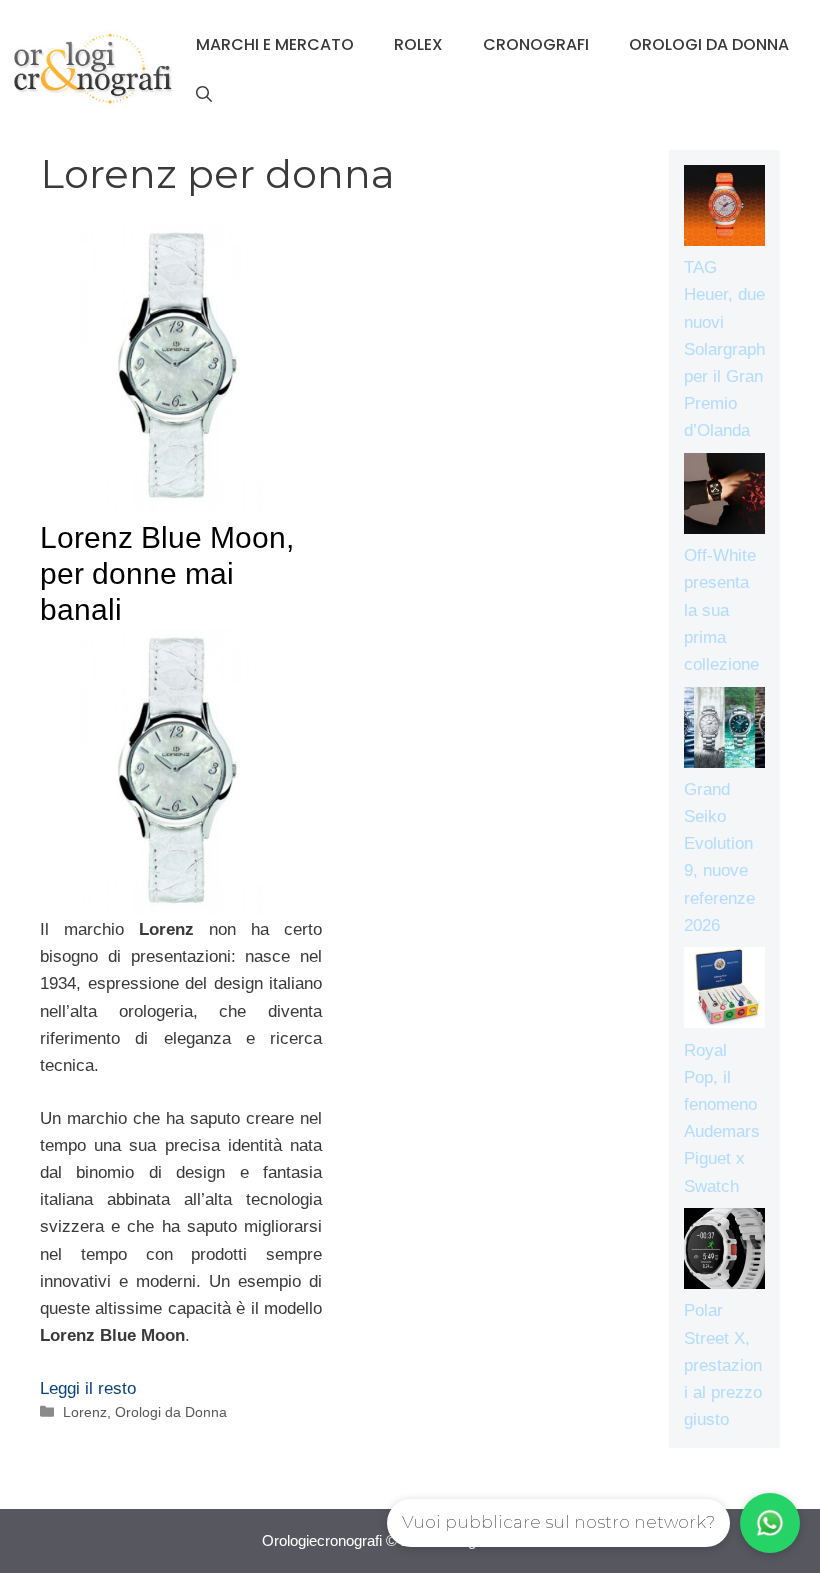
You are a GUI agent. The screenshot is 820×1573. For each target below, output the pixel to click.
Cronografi (536, 44)
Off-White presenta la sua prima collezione (721, 610)
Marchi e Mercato (275, 44)
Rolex (418, 44)
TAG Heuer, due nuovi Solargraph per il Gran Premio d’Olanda (724, 349)
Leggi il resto (88, 1388)
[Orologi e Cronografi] (93, 68)
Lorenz (85, 1412)
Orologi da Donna (709, 44)
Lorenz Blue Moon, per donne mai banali (167, 573)
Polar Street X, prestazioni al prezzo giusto (723, 1365)
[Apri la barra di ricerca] (204, 95)
